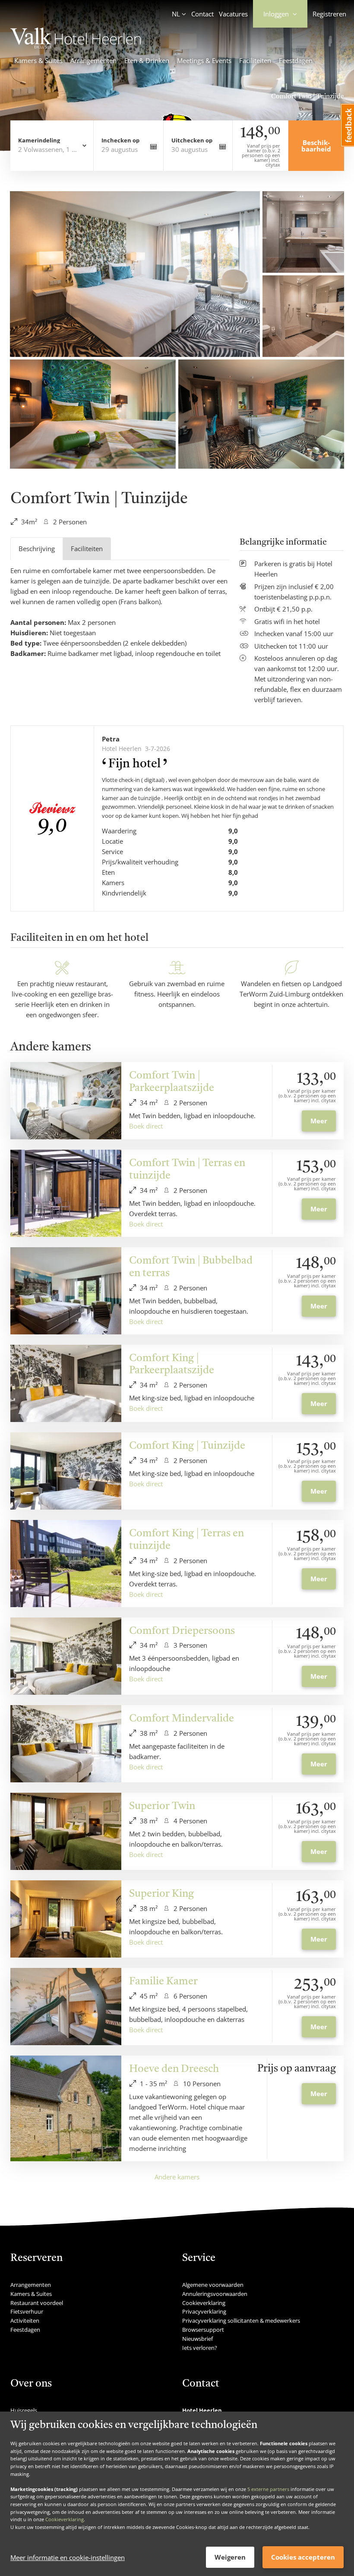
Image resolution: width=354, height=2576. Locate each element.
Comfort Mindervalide (182, 1719)
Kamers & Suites (38, 60)
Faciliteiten (255, 60)
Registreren (329, 14)
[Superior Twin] (66, 1831)
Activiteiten (25, 2321)
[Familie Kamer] (66, 2007)
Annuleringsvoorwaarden (215, 2294)
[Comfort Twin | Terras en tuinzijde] (66, 1193)
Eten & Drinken (147, 60)
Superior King (161, 1894)
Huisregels (24, 2410)
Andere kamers (177, 2177)
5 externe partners (268, 2489)
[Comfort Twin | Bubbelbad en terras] (66, 1291)
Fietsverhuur (27, 2311)
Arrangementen (93, 60)
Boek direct (146, 1126)
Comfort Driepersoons (182, 1631)
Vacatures (233, 14)
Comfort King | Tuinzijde (187, 1446)
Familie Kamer (163, 1982)
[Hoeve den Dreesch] (66, 2108)
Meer (319, 1121)
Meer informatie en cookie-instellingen (68, 2557)
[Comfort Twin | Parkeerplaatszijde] (66, 1101)
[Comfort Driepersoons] (66, 1656)
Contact (202, 14)
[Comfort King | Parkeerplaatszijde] (66, 1383)
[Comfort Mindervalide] (66, 1744)
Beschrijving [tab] (37, 549)
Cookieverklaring (65, 2519)
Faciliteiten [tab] (87, 549)
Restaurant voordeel (37, 2303)
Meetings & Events (204, 60)
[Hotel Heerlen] (76, 46)
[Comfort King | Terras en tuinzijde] (66, 1564)
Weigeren (230, 2557)
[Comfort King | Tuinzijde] (66, 1471)
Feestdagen (296, 60)
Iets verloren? (200, 2348)
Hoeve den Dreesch (174, 2069)
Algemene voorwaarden (213, 2285)
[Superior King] (66, 1919)
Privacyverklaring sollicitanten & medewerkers (241, 2321)
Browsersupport (203, 2330)
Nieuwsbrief (198, 2339)
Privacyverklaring (204, 2311)
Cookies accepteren (303, 2557)
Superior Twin (162, 1807)
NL (176, 14)
